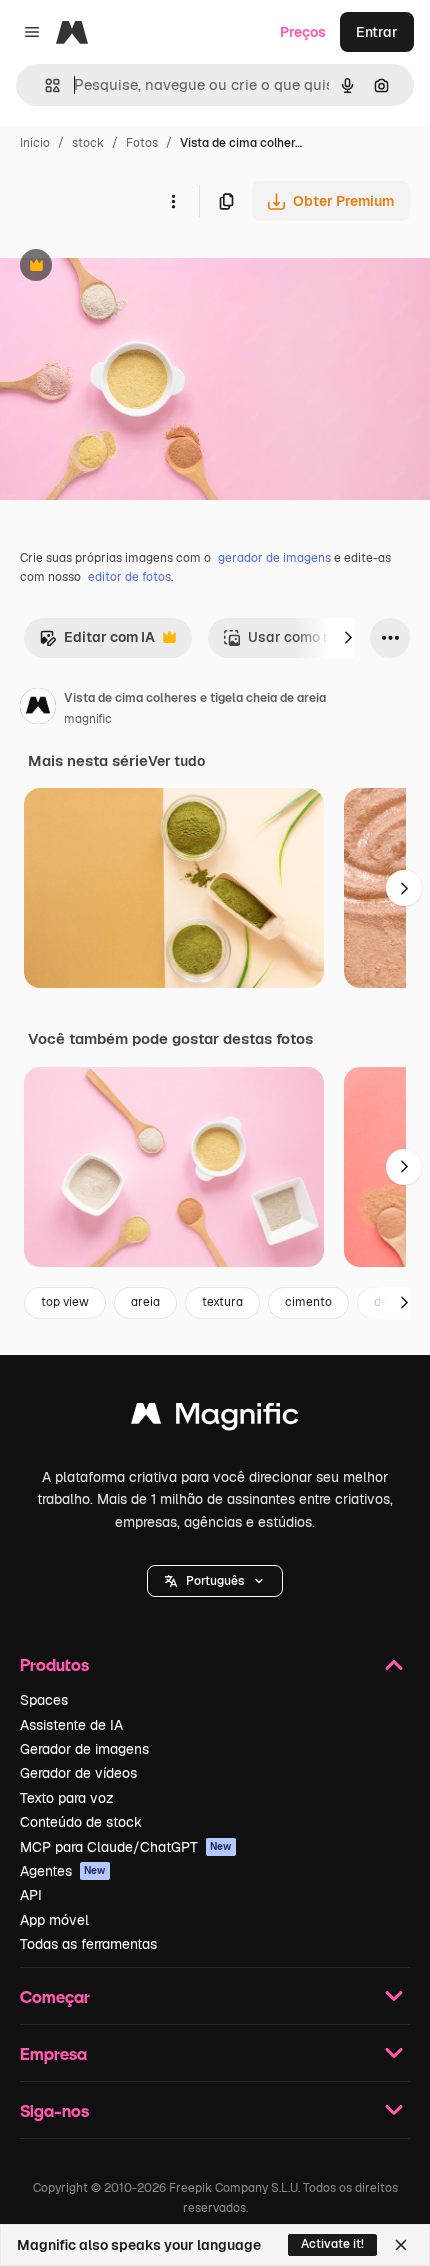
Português (215, 1581)
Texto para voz (67, 1798)
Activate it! (332, 2244)
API (31, 1895)
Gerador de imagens (84, 1749)
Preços (303, 32)
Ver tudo (176, 761)
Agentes (63, 1871)
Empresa (53, 2053)
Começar (55, 1996)
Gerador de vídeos (78, 1773)
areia (145, 1302)
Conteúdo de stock (81, 1822)
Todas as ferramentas (88, 1944)
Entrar (377, 32)
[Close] (401, 2245)
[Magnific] (215, 1418)
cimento (308, 1302)
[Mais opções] (173, 201)
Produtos (54, 1664)
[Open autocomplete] (44, 85)
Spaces (44, 1700)
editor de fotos (129, 577)
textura (222, 1302)
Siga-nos (54, 2110)
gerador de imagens (274, 558)
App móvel (54, 1920)
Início (35, 143)
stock (88, 143)
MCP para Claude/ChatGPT (126, 1847)
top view (65, 1302)
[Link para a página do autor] (38, 709)
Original (128, 267)
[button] (215, 1581)
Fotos (142, 143)
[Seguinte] (348, 638)
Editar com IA (97, 642)
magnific (88, 719)
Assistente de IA (71, 1725)
